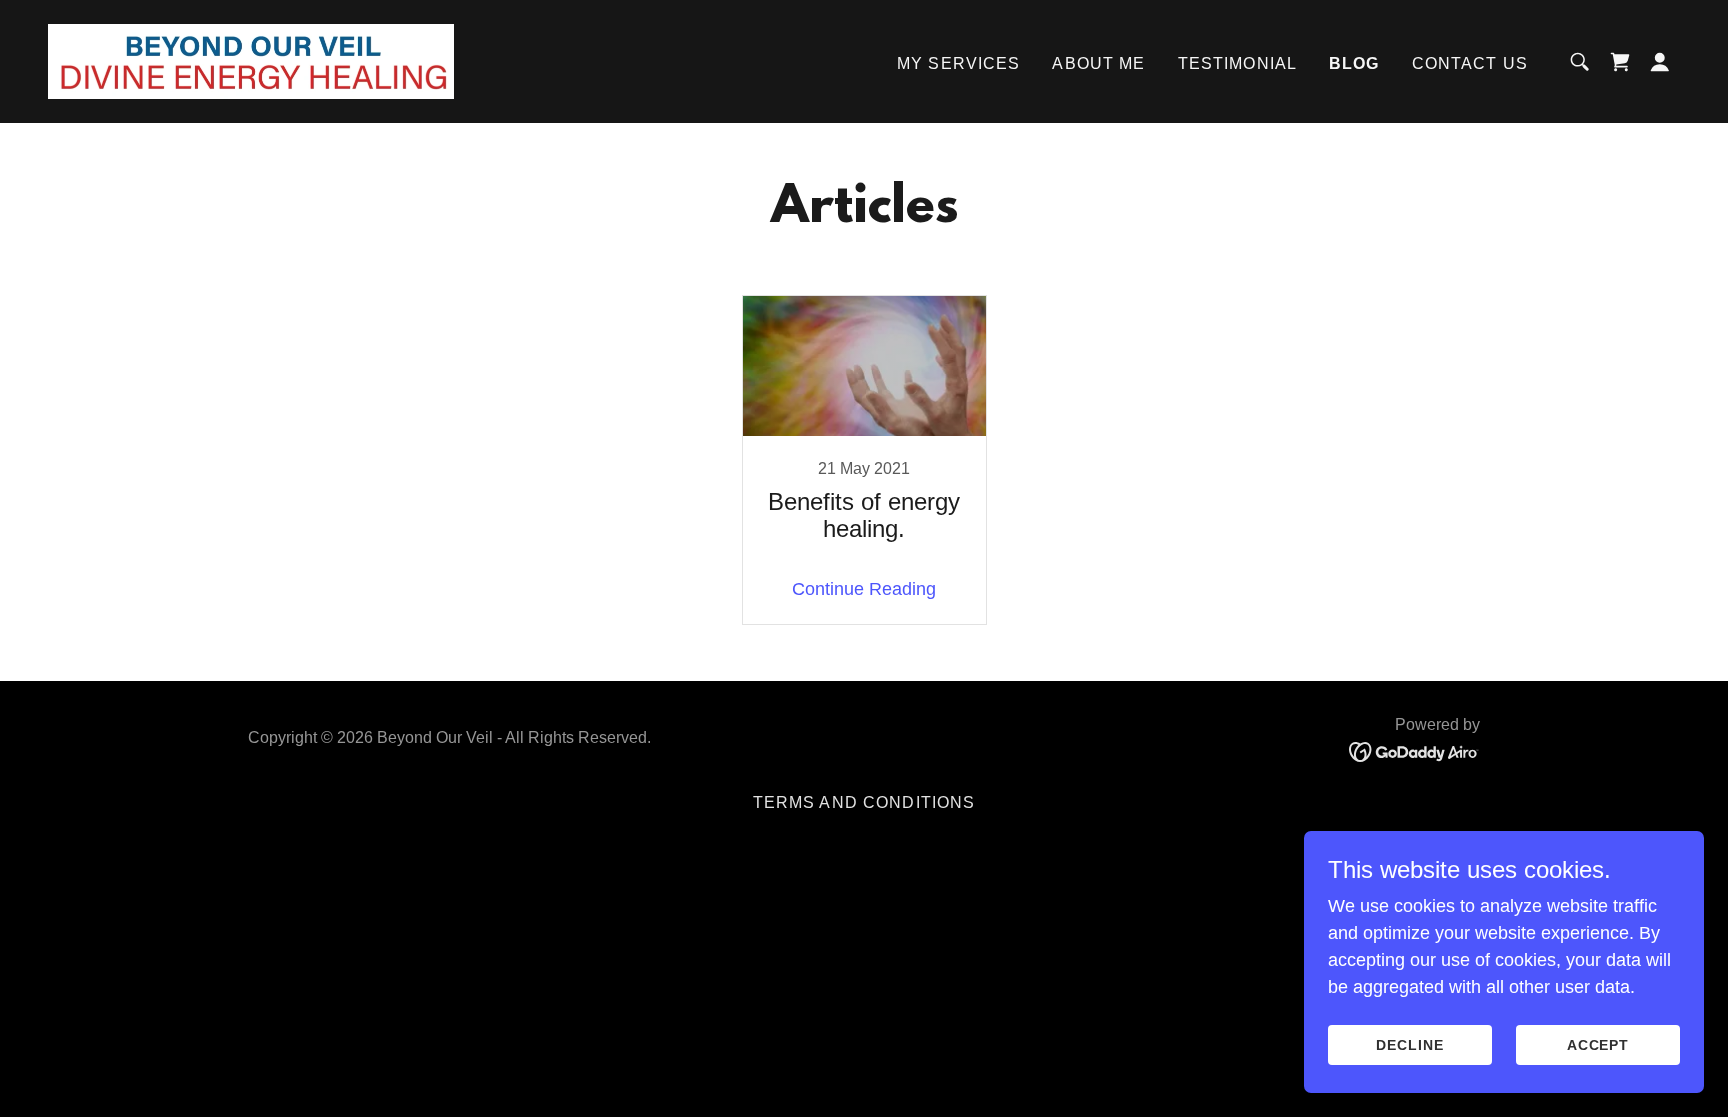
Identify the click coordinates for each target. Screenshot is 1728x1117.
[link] (251, 60)
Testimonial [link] (1238, 63)
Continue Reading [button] (864, 589)
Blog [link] (1354, 63)
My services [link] (959, 63)
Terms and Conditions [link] (864, 802)
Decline (1410, 1045)
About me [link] (1098, 63)
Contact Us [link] (1470, 63)
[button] (1660, 62)
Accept (1598, 1045)
